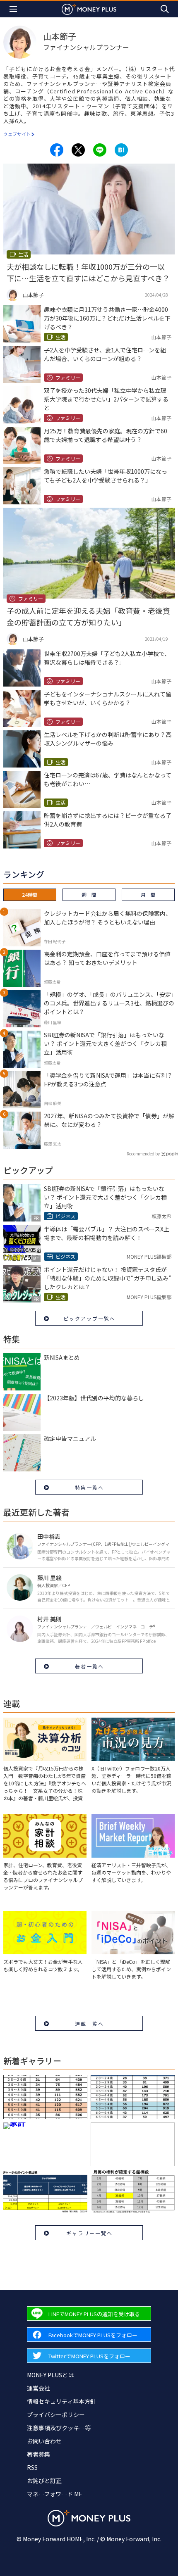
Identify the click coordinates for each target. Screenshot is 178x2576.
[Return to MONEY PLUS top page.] (89, 9)
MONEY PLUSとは (50, 2375)
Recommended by (143, 1154)
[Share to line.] (100, 150)
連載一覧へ (89, 2023)
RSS (32, 2467)
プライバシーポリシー (56, 2414)
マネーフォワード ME (55, 2494)
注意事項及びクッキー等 (59, 2428)
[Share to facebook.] (57, 150)
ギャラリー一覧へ (89, 2233)
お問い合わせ (44, 2441)
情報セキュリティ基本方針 (61, 2401)
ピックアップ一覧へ (89, 1318)
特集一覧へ (89, 1487)
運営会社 (38, 2388)
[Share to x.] (78, 150)
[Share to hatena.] (121, 150)
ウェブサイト (17, 134)
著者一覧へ (89, 1666)
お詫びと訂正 (44, 2481)
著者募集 (38, 2454)
